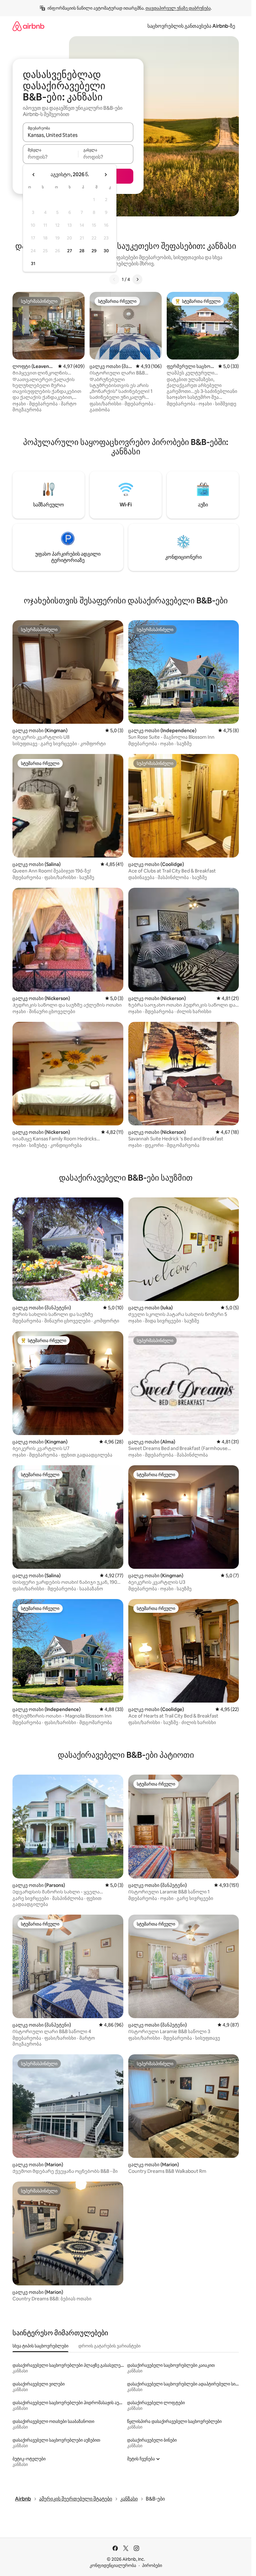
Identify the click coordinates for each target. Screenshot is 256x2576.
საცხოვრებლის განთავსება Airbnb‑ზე (191, 26)
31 (33, 263)
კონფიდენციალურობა (113, 2565)
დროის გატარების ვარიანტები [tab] (109, 2346)
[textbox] (50, 157)
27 (70, 251)
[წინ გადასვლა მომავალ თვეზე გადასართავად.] (106, 175)
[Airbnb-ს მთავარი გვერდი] (28, 26)
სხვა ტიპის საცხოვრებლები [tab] (40, 2346)
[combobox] (78, 135)
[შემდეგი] (137, 279)
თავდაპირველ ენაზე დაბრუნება (178, 8)
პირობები (152, 2565)
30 (106, 251)
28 (82, 251)
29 (94, 251)
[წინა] (114, 279)
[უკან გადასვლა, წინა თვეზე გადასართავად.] (34, 175)
